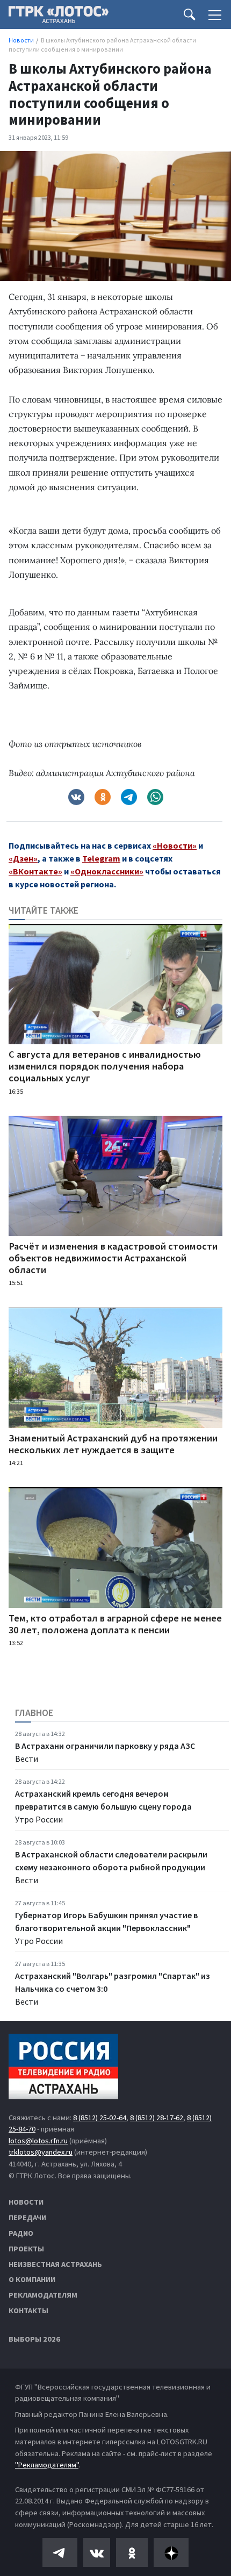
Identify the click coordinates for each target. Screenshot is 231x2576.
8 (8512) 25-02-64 (100, 2118)
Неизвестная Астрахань (55, 2264)
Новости (26, 2202)
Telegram (101, 858)
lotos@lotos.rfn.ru (38, 2141)
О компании (32, 2279)
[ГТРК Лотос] (59, 17)
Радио (21, 2233)
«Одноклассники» (107, 871)
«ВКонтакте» (35, 871)
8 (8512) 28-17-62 (157, 2118)
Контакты (28, 2310)
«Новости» (175, 845)
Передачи (27, 2218)
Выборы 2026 (34, 2339)
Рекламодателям (43, 2295)
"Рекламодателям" (47, 2465)
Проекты (26, 2249)
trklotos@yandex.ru (41, 2152)
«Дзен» (23, 858)
